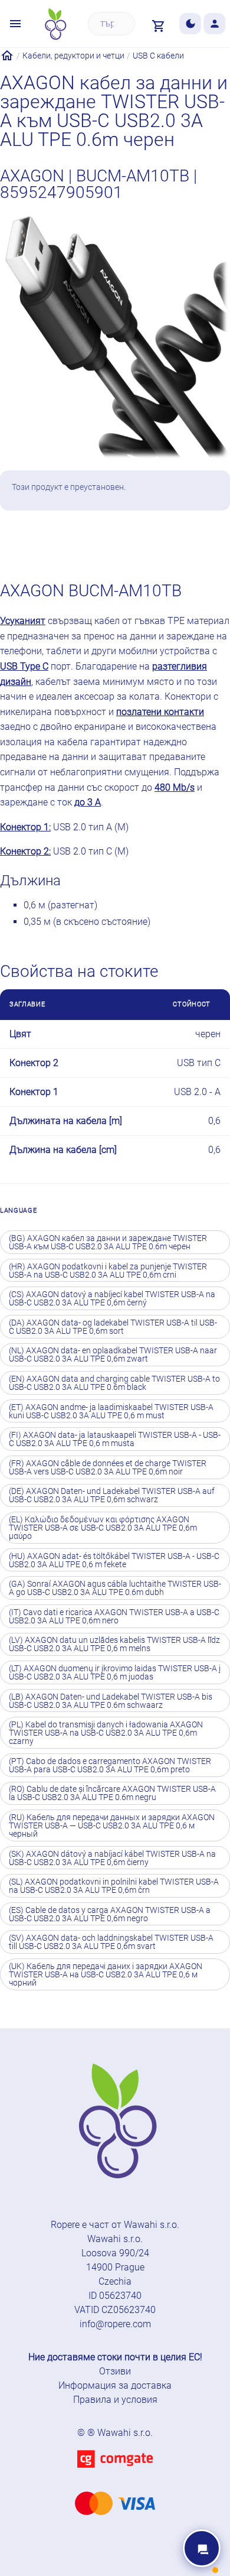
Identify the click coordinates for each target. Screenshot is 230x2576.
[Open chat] (202, 2548)
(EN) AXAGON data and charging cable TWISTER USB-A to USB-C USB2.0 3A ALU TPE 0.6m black (114, 1383)
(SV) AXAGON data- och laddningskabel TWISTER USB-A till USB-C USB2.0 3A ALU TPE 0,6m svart (111, 1942)
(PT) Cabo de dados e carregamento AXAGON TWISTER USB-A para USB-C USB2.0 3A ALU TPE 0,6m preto (110, 1765)
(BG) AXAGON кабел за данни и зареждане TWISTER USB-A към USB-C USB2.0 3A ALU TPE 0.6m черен (108, 1242)
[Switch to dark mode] (190, 24)
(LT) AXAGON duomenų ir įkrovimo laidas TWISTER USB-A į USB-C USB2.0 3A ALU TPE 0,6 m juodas (115, 1672)
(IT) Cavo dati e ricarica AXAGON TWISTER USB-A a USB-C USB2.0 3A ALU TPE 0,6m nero (114, 1616)
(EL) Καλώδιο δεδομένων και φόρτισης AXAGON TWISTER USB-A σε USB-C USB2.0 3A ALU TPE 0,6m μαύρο (103, 1528)
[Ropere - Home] (55, 24)
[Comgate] (115, 2475)
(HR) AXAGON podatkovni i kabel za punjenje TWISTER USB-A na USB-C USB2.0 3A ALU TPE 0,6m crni (108, 1271)
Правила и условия (115, 2400)
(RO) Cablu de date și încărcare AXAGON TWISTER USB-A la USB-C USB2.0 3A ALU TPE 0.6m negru (112, 1793)
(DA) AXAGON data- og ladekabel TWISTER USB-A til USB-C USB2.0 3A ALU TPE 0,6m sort (113, 1327)
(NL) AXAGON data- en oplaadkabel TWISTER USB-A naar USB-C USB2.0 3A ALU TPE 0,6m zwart (113, 1354)
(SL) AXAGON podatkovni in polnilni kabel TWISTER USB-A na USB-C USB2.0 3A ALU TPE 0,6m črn (114, 1886)
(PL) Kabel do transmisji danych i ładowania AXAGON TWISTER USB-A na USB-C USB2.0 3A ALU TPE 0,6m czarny (106, 1733)
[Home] (7, 56)
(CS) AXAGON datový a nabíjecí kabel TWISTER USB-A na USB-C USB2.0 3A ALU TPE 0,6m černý (112, 1298)
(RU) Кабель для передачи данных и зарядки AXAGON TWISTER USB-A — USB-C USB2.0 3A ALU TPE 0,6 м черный (112, 1825)
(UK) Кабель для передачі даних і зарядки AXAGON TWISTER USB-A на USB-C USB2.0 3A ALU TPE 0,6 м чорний (106, 1974)
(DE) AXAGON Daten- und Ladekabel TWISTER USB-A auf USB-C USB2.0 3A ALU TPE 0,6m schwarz (112, 1495)
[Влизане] (214, 24)
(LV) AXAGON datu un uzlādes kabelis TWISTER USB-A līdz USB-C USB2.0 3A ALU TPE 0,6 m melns (114, 1644)
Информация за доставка (115, 2385)
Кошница (142, 543)
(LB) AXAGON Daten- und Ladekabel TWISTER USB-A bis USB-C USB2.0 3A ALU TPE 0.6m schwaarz (111, 1701)
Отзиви (115, 2371)
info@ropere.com (115, 2324)
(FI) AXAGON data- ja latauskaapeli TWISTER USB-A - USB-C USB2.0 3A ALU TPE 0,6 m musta (115, 1439)
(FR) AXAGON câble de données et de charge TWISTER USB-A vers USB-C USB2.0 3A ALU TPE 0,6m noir (108, 1467)
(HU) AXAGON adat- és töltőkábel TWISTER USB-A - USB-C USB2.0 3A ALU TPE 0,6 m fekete (114, 1560)
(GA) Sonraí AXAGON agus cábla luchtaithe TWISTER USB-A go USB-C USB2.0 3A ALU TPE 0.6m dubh (115, 1588)
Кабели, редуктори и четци (73, 56)
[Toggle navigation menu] (16, 24)
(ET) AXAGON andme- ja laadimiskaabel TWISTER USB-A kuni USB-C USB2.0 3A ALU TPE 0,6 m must (111, 1411)
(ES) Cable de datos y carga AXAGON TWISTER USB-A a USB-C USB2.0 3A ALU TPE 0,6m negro (110, 1914)
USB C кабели (158, 56)
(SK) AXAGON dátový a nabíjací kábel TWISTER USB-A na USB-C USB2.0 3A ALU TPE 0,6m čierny (112, 1858)
